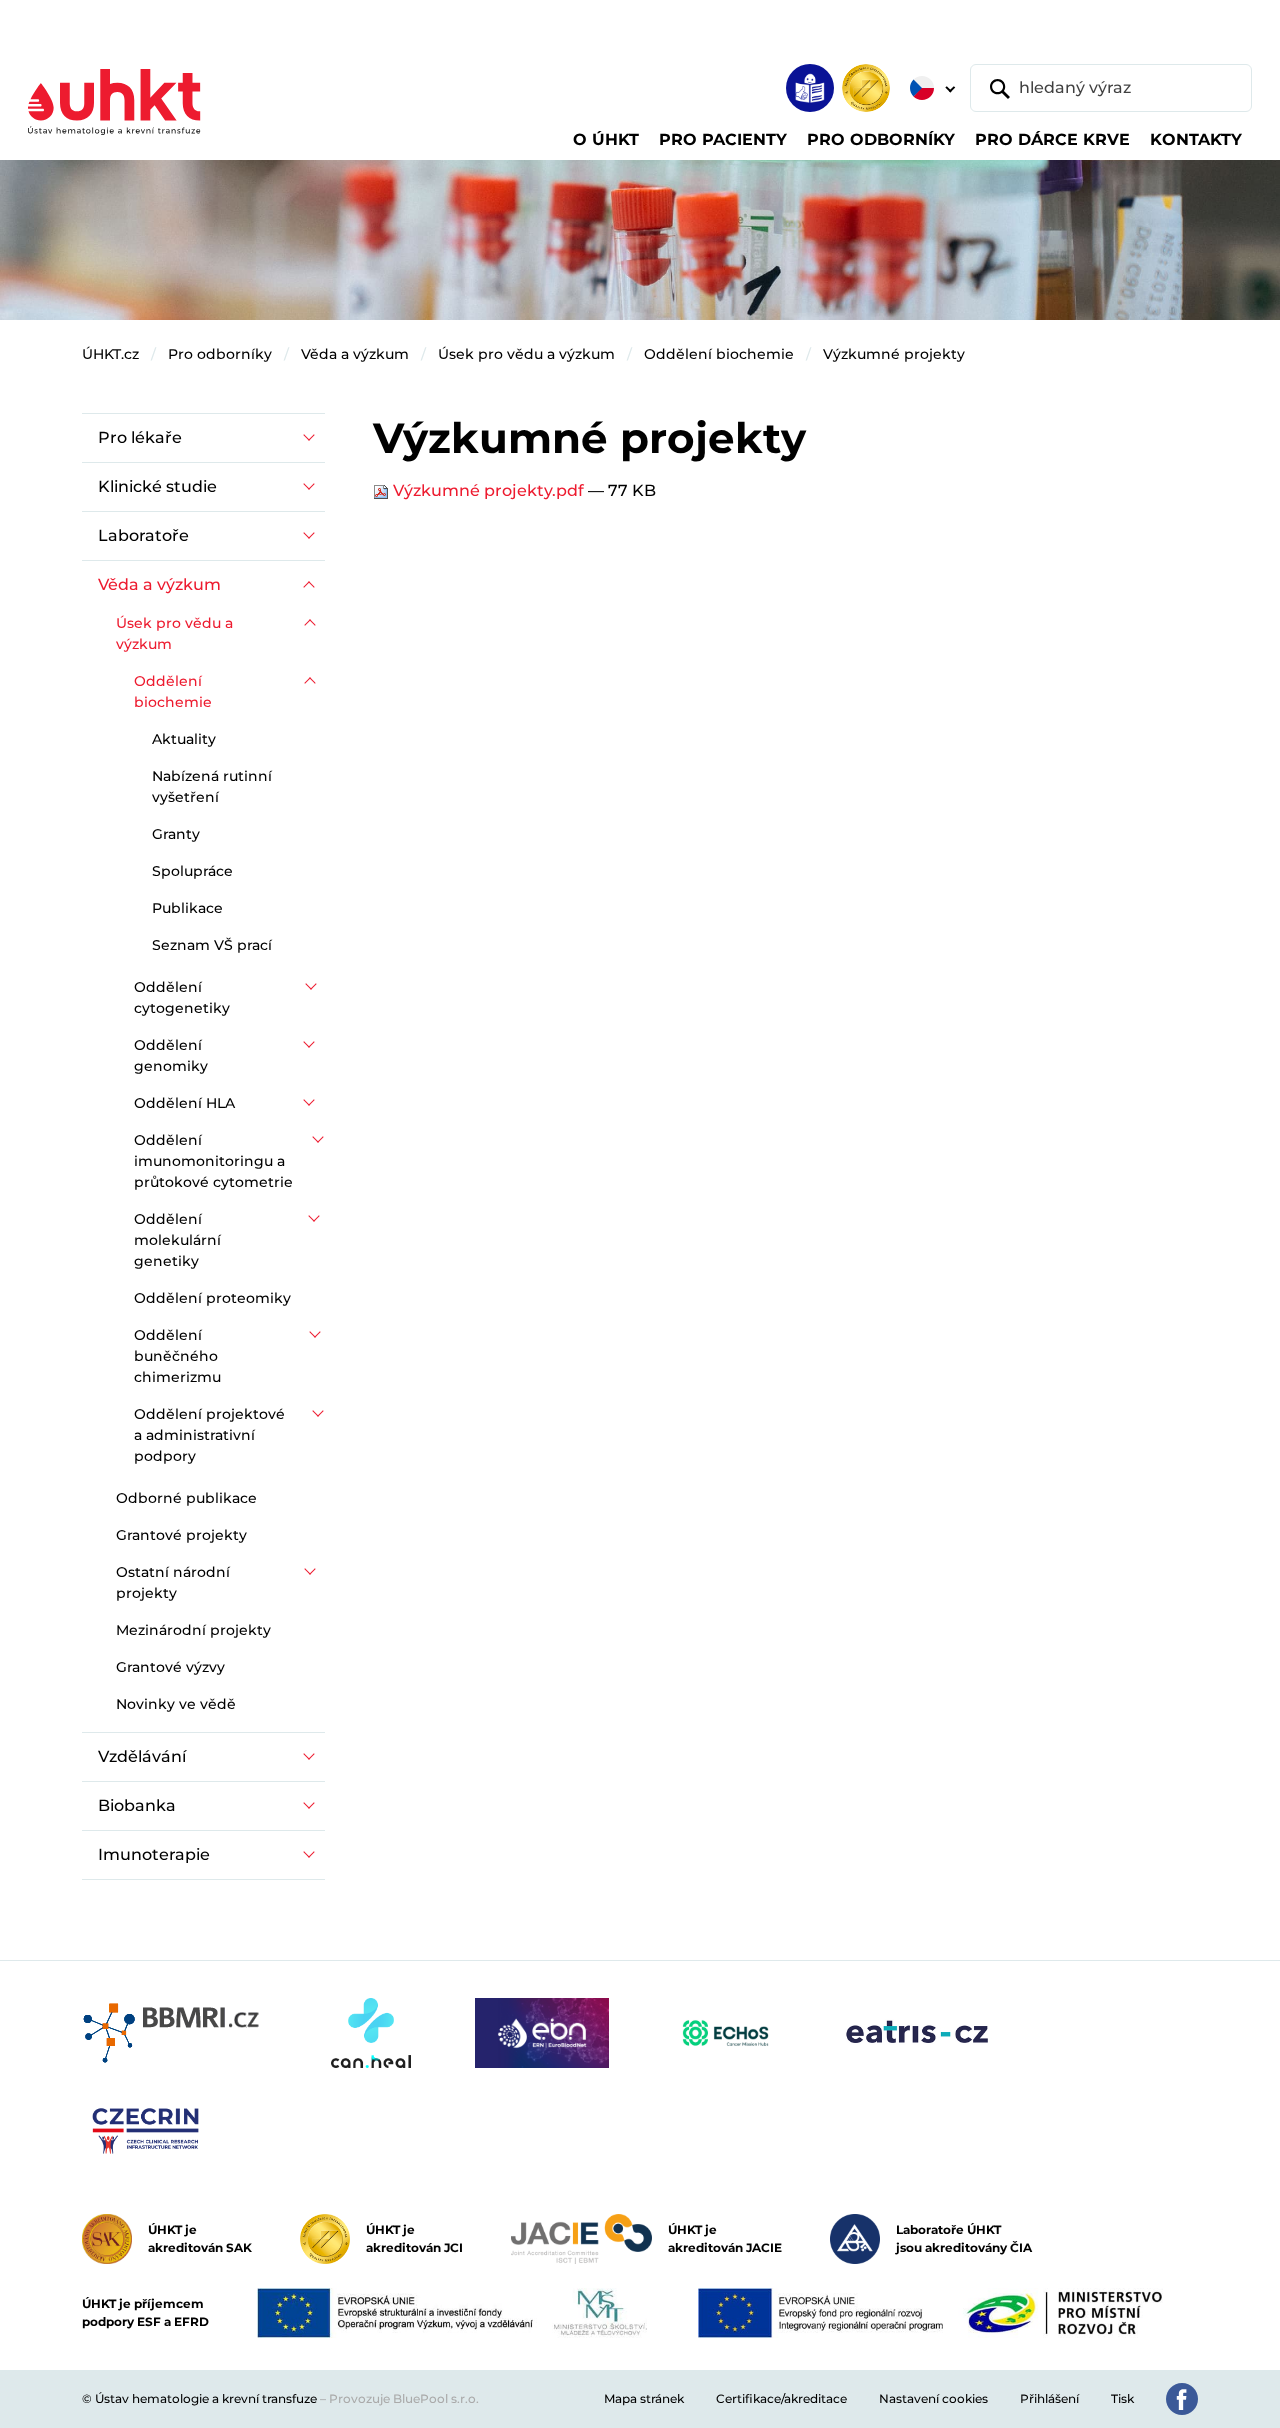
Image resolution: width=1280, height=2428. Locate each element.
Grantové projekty (181, 1535)
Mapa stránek (644, 2398)
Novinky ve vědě (176, 1704)
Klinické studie (157, 486)
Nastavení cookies (933, 2398)
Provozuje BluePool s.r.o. (404, 2398)
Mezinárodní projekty (193, 1630)
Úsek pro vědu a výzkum (526, 354)
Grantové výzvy (170, 1667)
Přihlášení (1049, 2398)
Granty (176, 834)
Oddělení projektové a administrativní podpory (209, 1435)
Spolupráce (192, 871)
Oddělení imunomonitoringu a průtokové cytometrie (213, 1161)
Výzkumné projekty (894, 354)
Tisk (1122, 2398)
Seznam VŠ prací (212, 945)
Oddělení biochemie (719, 354)
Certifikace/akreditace (781, 2398)
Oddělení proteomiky (212, 1298)
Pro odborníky (220, 354)
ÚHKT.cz (110, 354)
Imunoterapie (154, 1854)
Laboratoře (143, 535)
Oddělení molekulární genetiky (177, 1240)
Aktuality (184, 739)
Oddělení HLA (184, 1103)
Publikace (187, 908)
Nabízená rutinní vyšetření (212, 786)
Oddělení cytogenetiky (182, 997)
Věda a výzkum (355, 354)
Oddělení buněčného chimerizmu (177, 1356)
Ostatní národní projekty (173, 1582)
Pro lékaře (140, 437)
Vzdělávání (142, 1756)
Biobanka (137, 1805)
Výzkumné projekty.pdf (488, 490)
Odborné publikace (186, 1498)
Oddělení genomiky (171, 1055)
